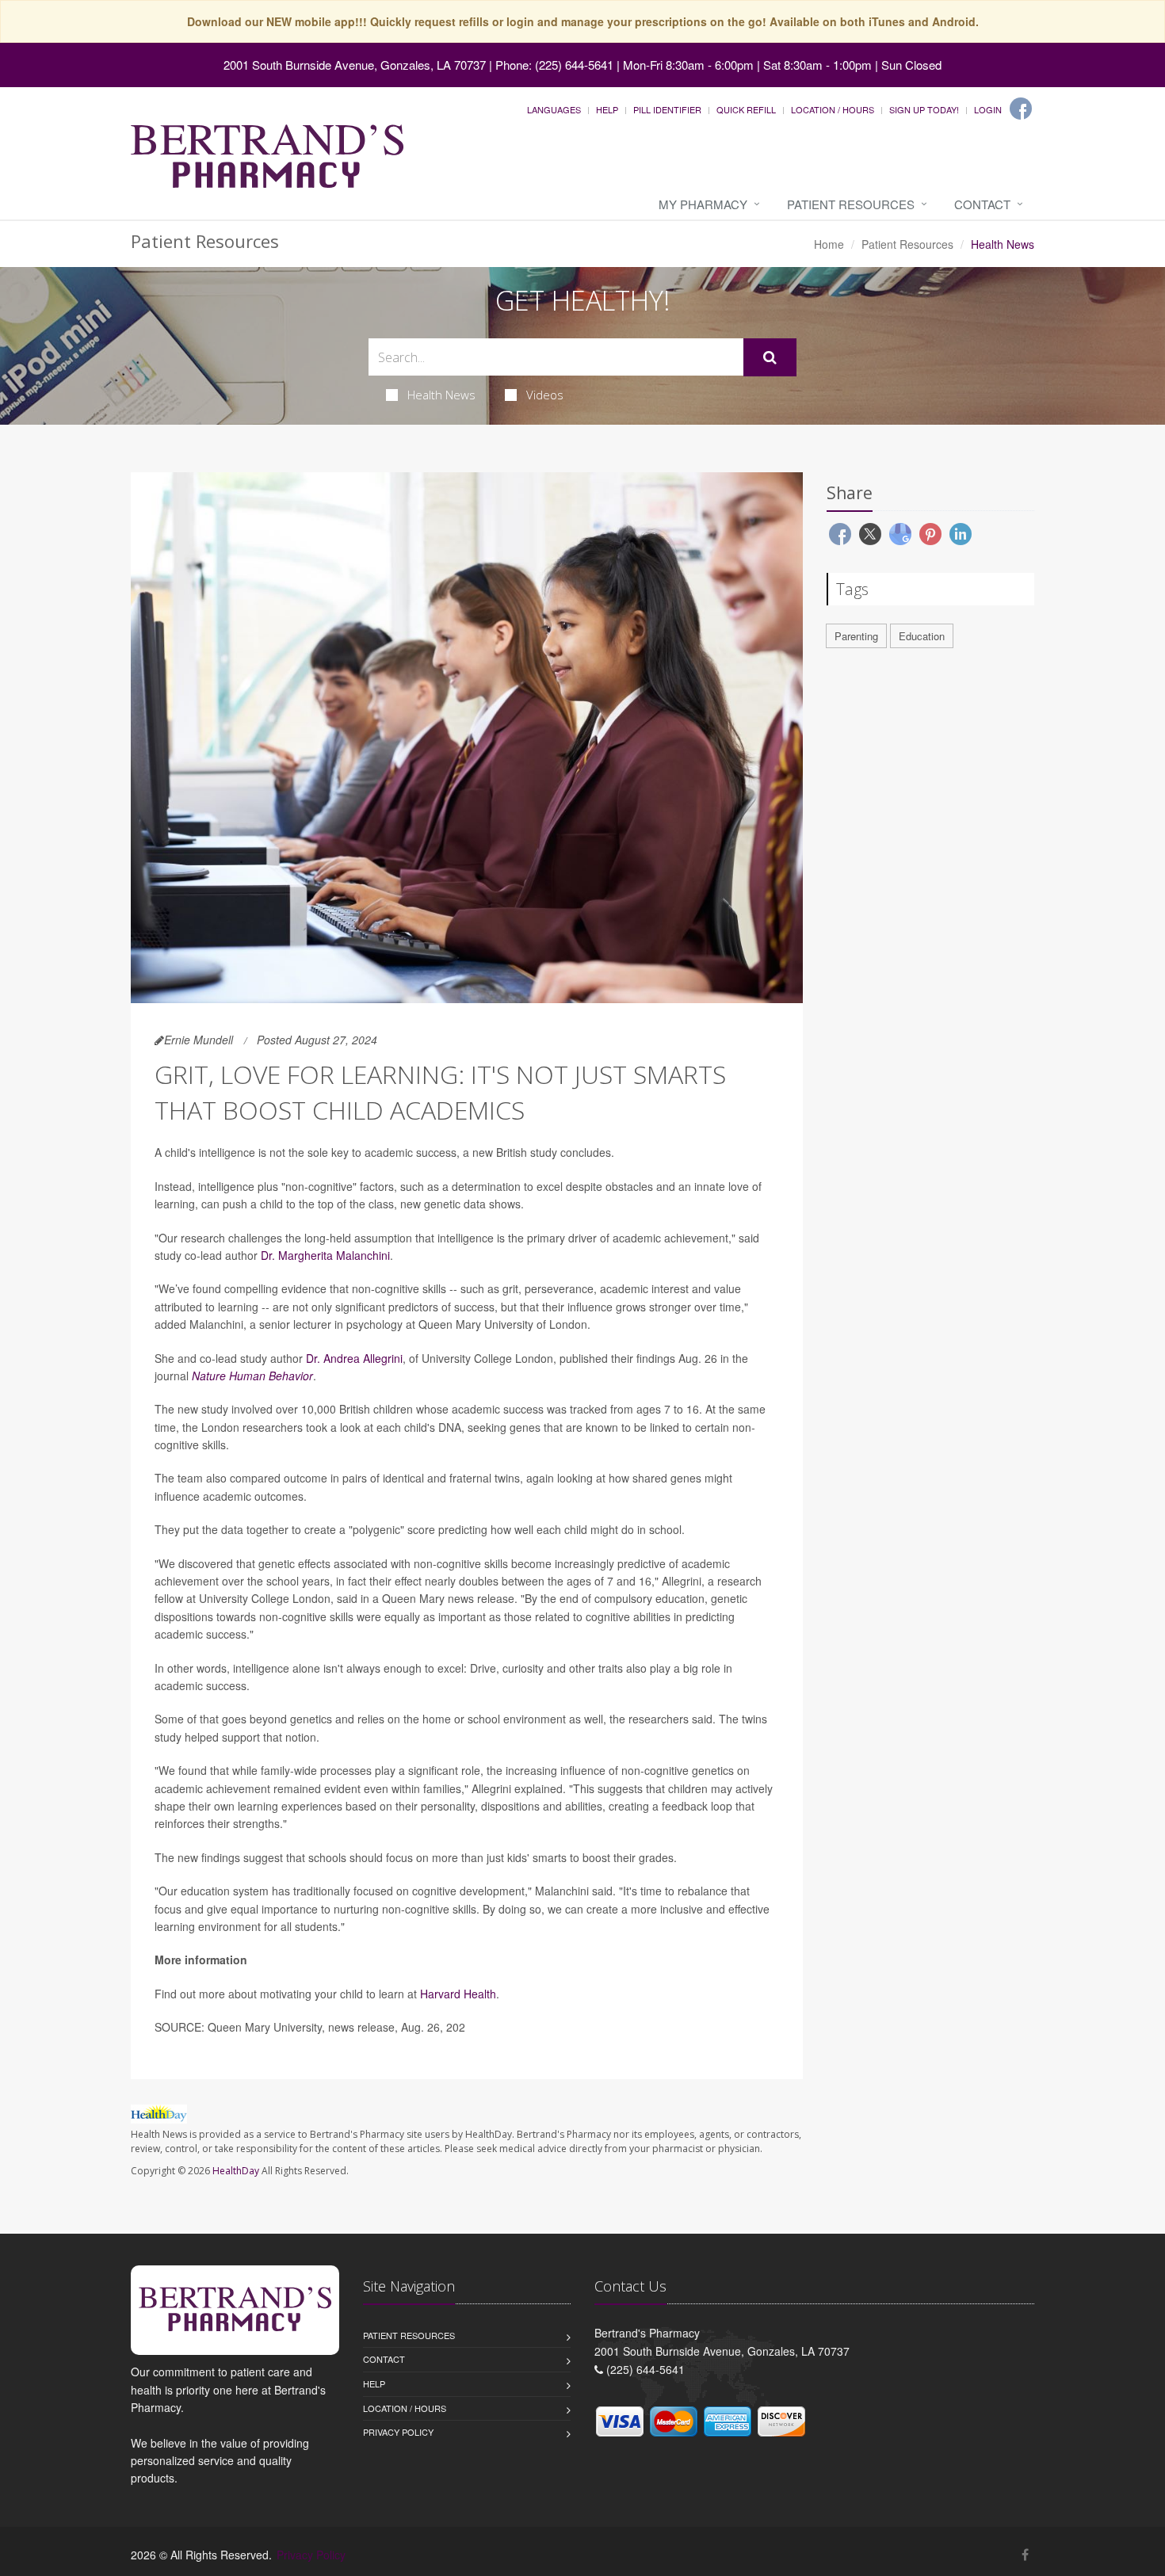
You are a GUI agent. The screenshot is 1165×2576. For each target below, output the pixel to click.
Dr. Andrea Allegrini (354, 1358)
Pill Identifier (667, 109)
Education (922, 636)
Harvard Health (458, 1994)
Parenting (856, 636)
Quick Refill (746, 109)
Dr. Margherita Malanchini (325, 1255)
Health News (441, 395)
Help (607, 109)
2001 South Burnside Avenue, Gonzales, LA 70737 (355, 65)
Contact (982, 204)
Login (988, 109)
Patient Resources (851, 204)
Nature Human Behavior (252, 1376)
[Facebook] (1021, 109)
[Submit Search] (770, 357)
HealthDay (236, 2171)
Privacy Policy (398, 2432)
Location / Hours (833, 109)
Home (829, 244)
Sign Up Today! (924, 109)
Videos (545, 395)
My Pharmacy (703, 204)
